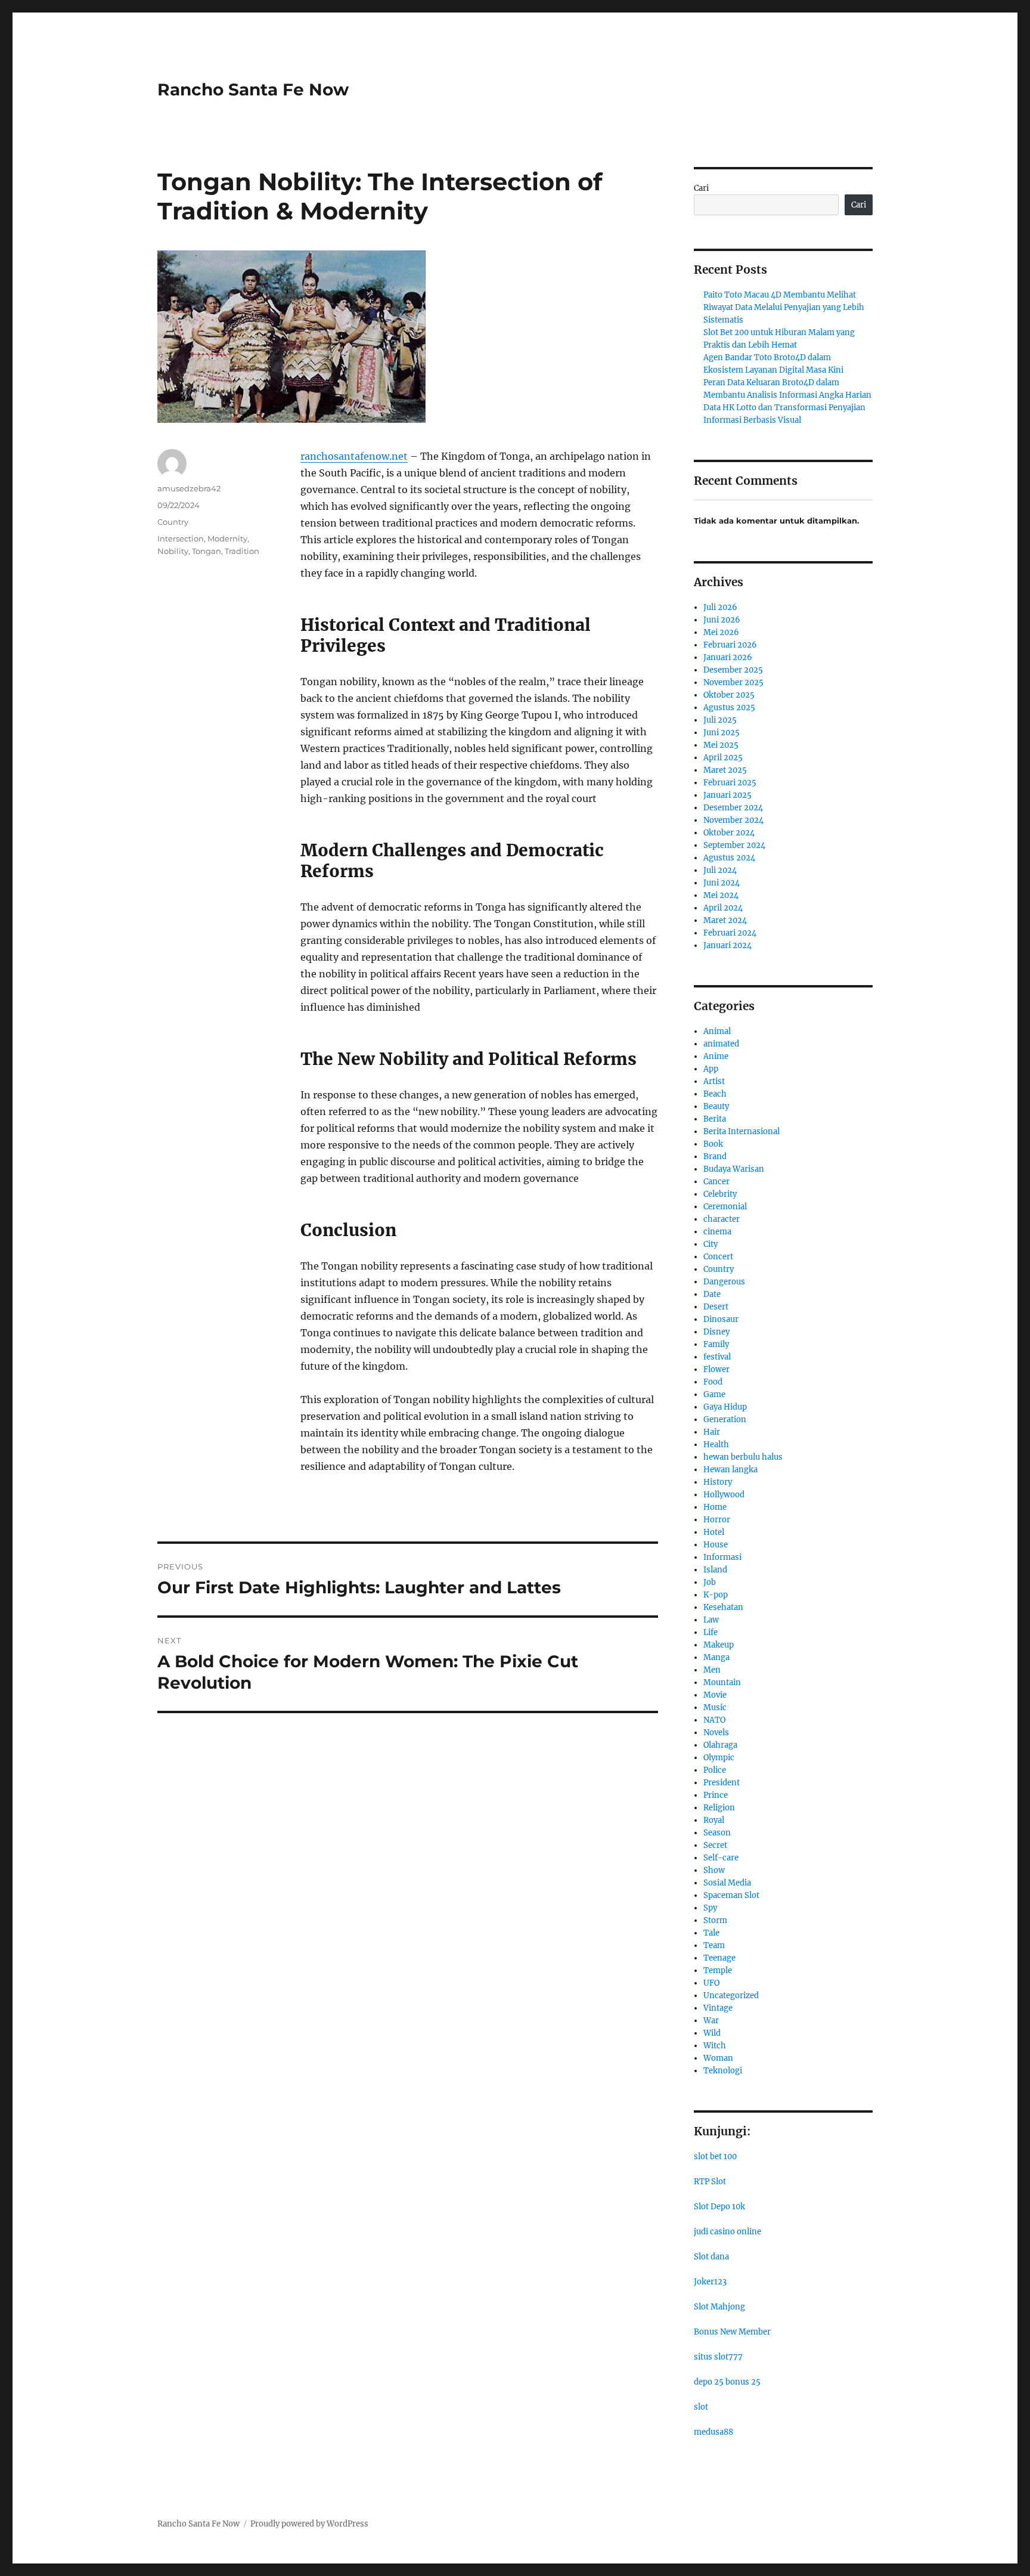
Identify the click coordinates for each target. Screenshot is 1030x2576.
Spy (710, 1908)
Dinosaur (721, 1319)
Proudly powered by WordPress (309, 2524)
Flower (716, 1369)
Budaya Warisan (734, 1169)
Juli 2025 (720, 720)
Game (714, 1394)
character (722, 1219)
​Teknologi (723, 2071)
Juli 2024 (720, 870)
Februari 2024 (730, 933)
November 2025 (733, 682)
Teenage (719, 1958)
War (711, 2021)
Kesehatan (723, 1607)
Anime (716, 1056)
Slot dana (711, 2257)
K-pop (716, 1595)
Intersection (181, 538)
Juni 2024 (722, 883)
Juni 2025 (722, 733)
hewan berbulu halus (743, 1457)
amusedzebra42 (189, 488)
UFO (711, 1983)
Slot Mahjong (719, 2307)
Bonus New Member (732, 2332)
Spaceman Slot (731, 1895)
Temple (718, 1970)
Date (712, 1294)
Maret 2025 (725, 770)
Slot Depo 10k (719, 2207)
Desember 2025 (733, 670)
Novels (716, 1733)
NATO (714, 1720)
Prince (716, 1795)
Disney (716, 1332)
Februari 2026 (730, 645)
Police (715, 1770)
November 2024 (733, 820)
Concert (718, 1257)
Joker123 (710, 2282)
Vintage (718, 2008)
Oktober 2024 (729, 833)
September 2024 (734, 845)
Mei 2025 (721, 745)
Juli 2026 (720, 607)
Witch (715, 2046)
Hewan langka (730, 1470)
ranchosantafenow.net (354, 456)
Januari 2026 (728, 657)
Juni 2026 (722, 620)
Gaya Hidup (725, 1407)
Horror (717, 1520)
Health (716, 1445)
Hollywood (724, 1495)
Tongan (207, 551)
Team (714, 1945)
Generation (725, 1419)
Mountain (722, 1682)
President (722, 1783)
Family (716, 1344)
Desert (716, 1307)
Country (173, 522)
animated (721, 1044)
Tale (711, 1933)
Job (710, 1582)
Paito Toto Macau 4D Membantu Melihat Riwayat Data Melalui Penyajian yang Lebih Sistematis (784, 307)
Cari (701, 188)
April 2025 (723, 758)
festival (717, 1357)
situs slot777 (718, 2357)
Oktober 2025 (729, 695)
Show (714, 1870)
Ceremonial (725, 1207)
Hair (712, 1432)
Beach (715, 1094)
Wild (712, 2033)
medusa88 (713, 2432)
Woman (718, 2058)
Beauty (716, 1106)
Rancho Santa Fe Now (253, 89)
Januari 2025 (727, 795)
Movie (715, 1695)
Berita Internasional (742, 1131)
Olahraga (720, 1745)
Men (712, 1670)
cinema (717, 1232)
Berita (715, 1119)
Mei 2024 (721, 895)
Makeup (719, 1645)
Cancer (716, 1182)
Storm (715, 1920)
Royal (714, 1820)
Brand (715, 1157)
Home (715, 1507)
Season (717, 1833)
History (718, 1482)
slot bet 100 (715, 2157)
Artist (714, 1081)
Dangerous (724, 1282)
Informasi (722, 1557)
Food (713, 1382)
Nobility (173, 551)
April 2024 (723, 908)
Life (711, 1632)
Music (715, 1707)
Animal (717, 1031)
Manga (716, 1657)
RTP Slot (710, 2182)
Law (711, 1620)
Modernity (227, 538)
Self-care (721, 1858)
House (716, 1545)
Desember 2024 (733, 808)
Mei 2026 (721, 632)
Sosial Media (727, 1883)
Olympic (719, 1758)
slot (701, 2407)
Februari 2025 (730, 783)
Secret (715, 1845)
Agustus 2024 (729, 858)
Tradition (242, 551)
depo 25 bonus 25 (727, 2382)
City (711, 1244)
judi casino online (727, 2232)
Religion (719, 1808)
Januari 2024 (727, 945)
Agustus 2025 (729, 708)
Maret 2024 (725, 920)
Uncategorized (731, 1996)
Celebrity (720, 1194)
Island (715, 1570)
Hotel (714, 1532)
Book (713, 1144)
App (711, 1069)
